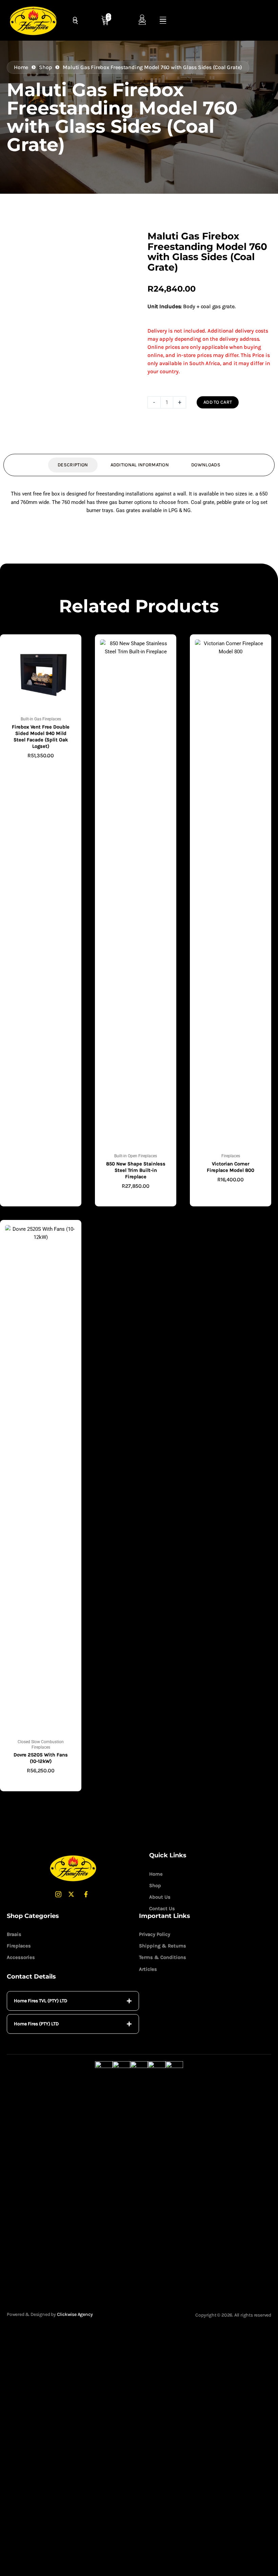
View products (136, 1197)
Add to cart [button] (41, 766)
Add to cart (218, 402)
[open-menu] (163, 22)
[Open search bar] (76, 22)
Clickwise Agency (75, 2314)
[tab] (73, 2001)
